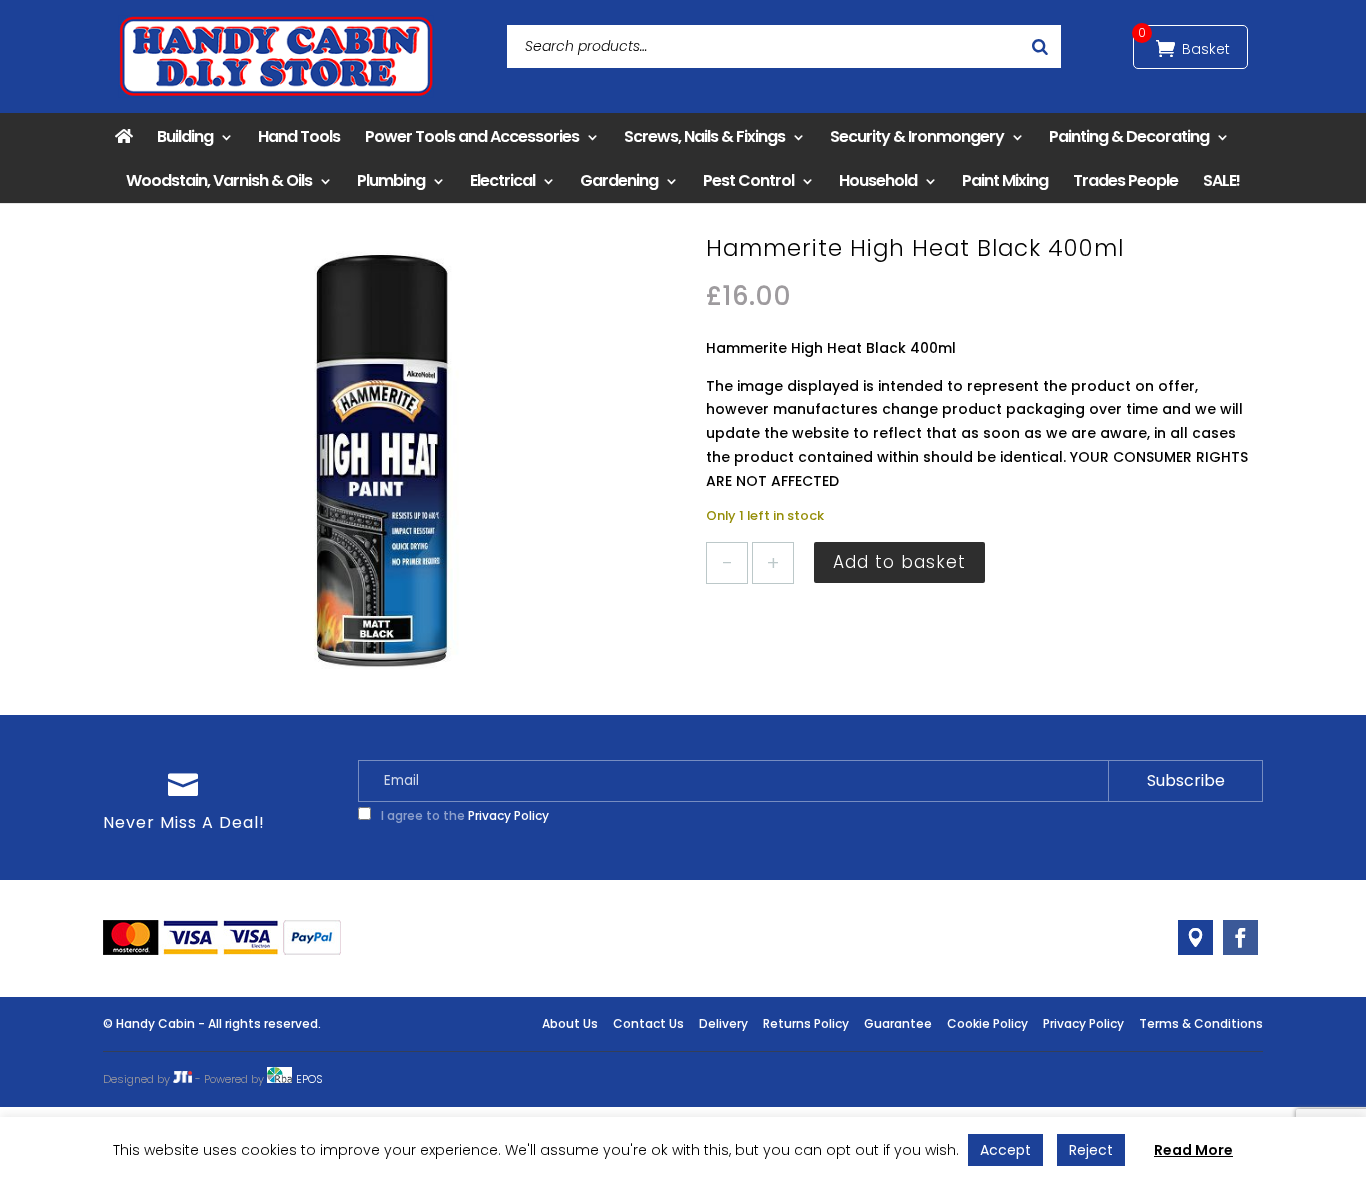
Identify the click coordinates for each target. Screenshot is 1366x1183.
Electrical (502, 180)
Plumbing (391, 180)
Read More (1193, 1150)
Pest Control (748, 180)
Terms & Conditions (1201, 1023)
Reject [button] (1091, 1150)
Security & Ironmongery (917, 136)
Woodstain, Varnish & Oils (219, 180)
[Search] (1040, 46)
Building (185, 136)
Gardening (619, 180)
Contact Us (648, 1023)
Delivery (723, 1023)
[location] (1195, 937)
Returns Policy (806, 1023)
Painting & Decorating (1129, 136)
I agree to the (463, 815)
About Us (570, 1023)
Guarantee (898, 1023)
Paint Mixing (1005, 180)
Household (878, 180)
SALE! (1221, 180)
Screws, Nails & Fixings (704, 136)
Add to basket (899, 562)
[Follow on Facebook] (1240, 937)
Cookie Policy (987, 1023)
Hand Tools (299, 136)
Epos (309, 1079)
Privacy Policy (508, 815)
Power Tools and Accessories (472, 136)
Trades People (1125, 180)
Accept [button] (1005, 1150)
